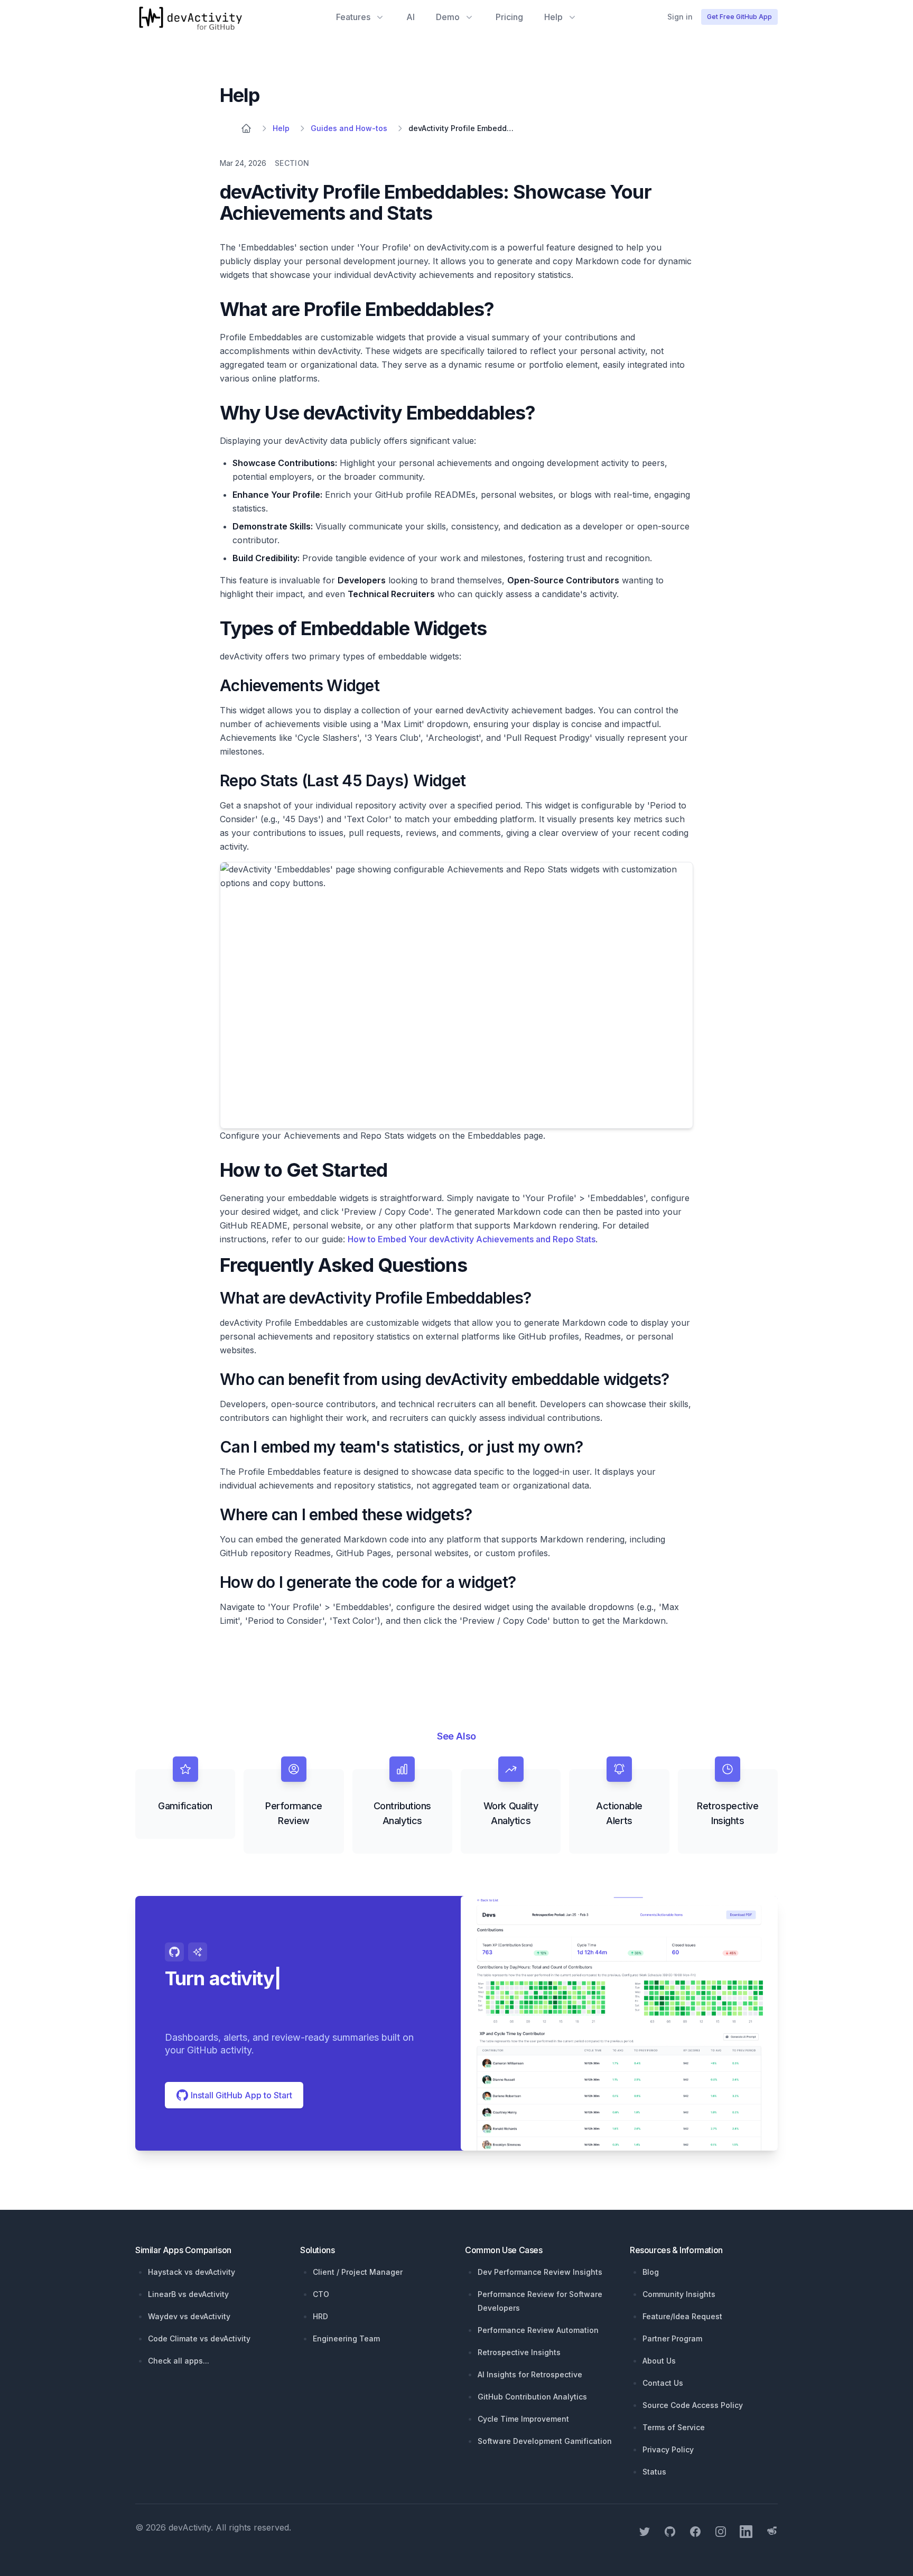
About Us (659, 2361)
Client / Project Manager (358, 2272)
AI (411, 17)
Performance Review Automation (538, 2330)
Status (654, 2472)
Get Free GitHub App (739, 17)
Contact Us (663, 2383)
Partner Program (672, 2338)
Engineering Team (346, 2338)
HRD (320, 2316)
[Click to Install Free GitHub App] (619, 2023)
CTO (321, 2294)
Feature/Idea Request (682, 2316)
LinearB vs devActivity (188, 2294)
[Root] (246, 128)
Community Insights (679, 2294)
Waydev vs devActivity (189, 2316)
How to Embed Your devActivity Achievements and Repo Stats (472, 1239)
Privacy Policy (668, 2449)
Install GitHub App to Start (240, 2095)
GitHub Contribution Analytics (532, 2397)
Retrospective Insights (519, 2352)
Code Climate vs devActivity (199, 2338)
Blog (651, 2272)
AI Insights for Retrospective (530, 2374)
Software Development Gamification (545, 2441)
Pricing (509, 17)
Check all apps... (179, 2361)
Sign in (680, 17)
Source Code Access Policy (693, 2405)
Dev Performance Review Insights (540, 2272)
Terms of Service (674, 2427)
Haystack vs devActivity (192, 2272)
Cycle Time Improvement (523, 2419)
